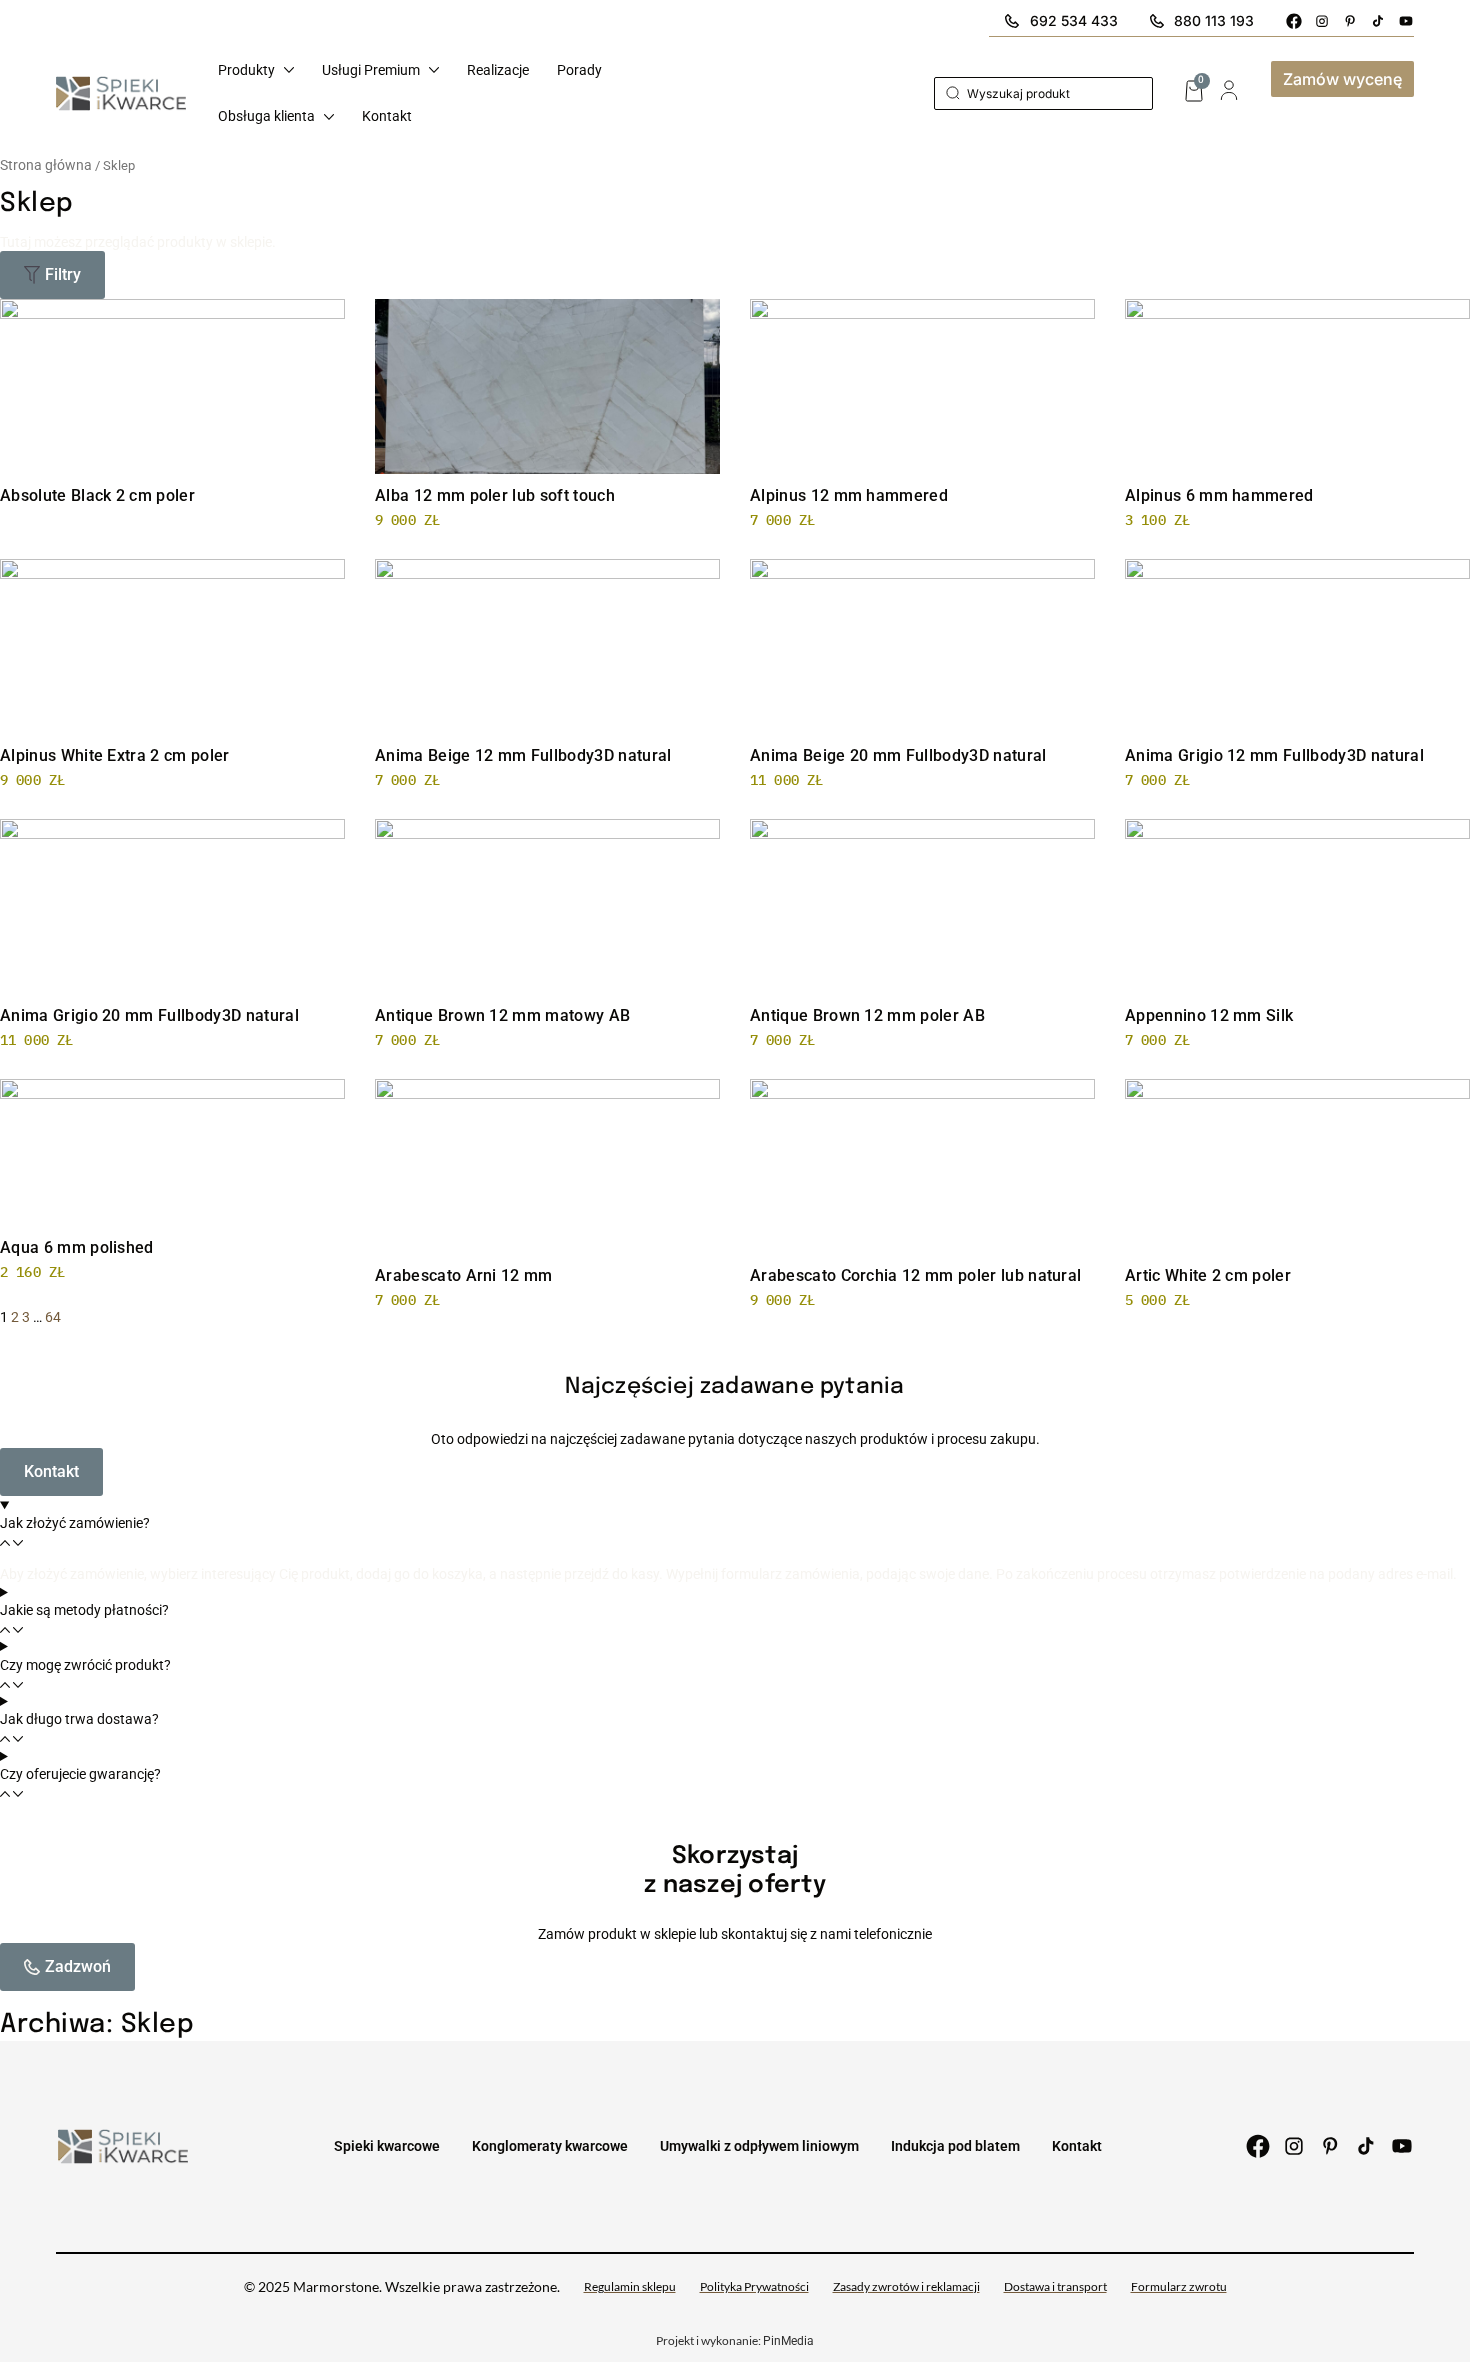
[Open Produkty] (289, 70)
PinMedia (788, 2341)
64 (53, 1317)
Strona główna (46, 165)
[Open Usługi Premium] (434, 70)
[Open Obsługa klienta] (329, 117)
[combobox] (1043, 93)
